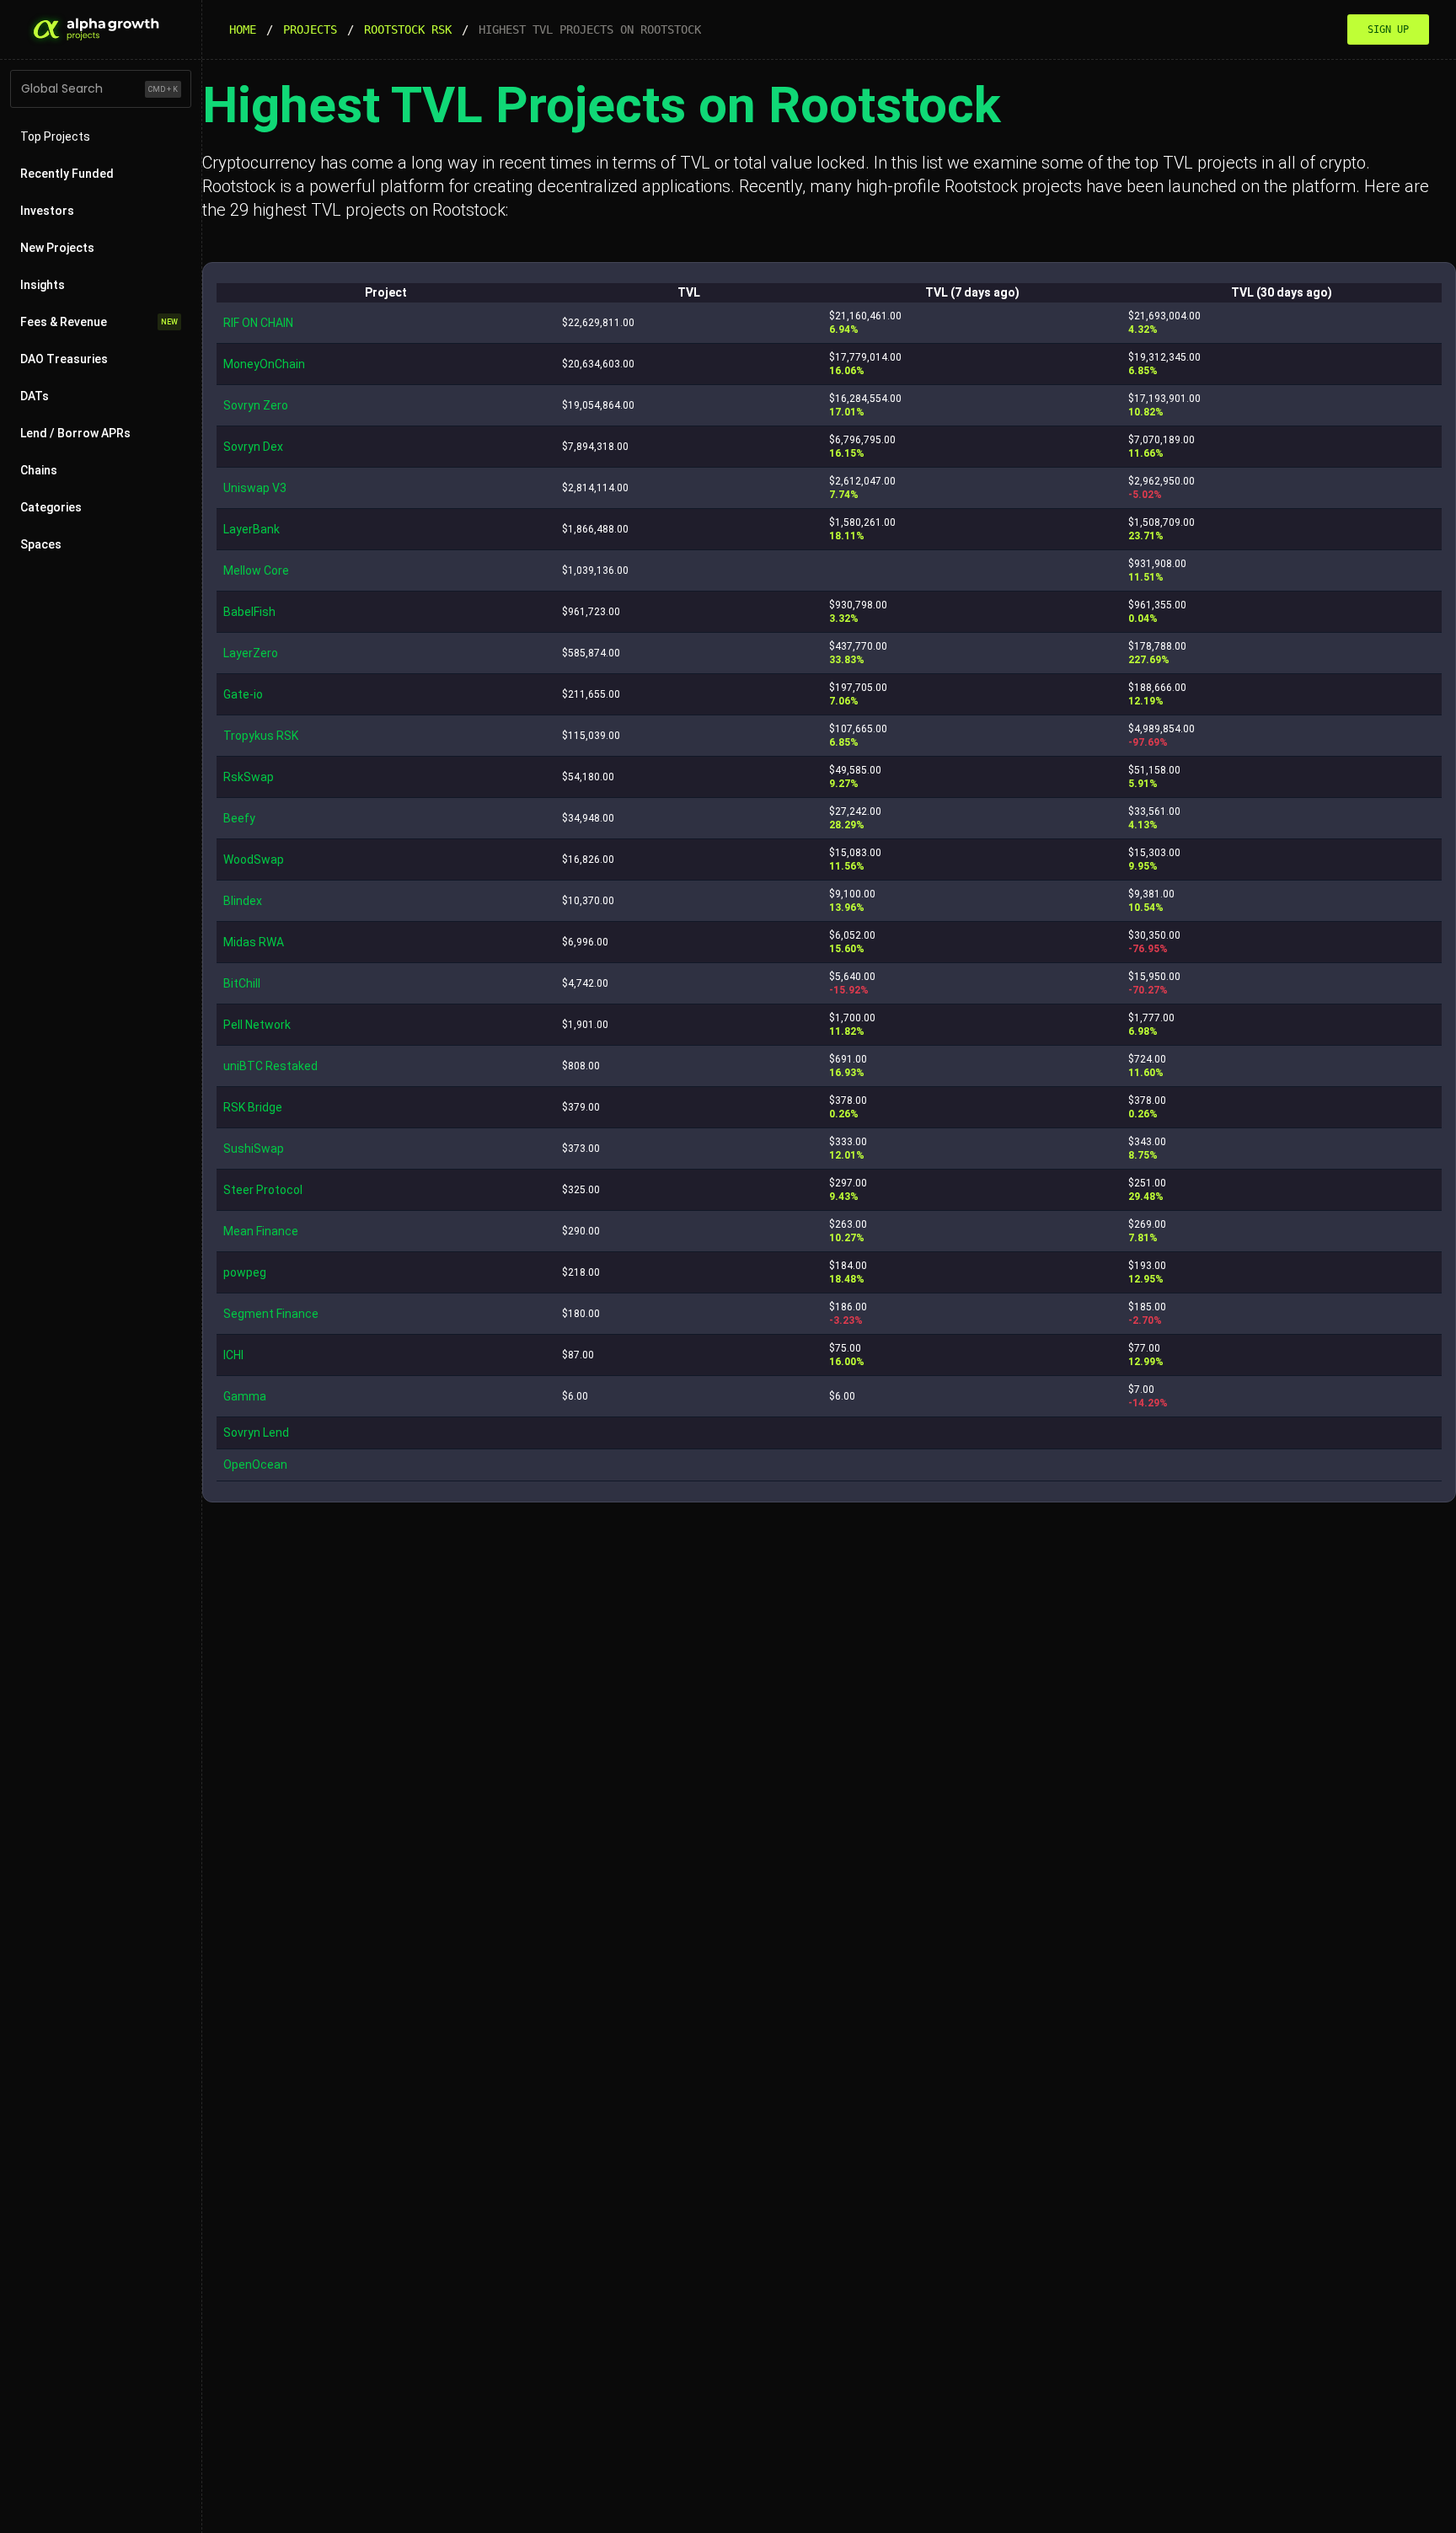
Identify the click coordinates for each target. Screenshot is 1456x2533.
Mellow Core (256, 570)
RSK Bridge (253, 1107)
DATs (35, 396)
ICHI (233, 1355)
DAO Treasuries (64, 359)
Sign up (1388, 29)
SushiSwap (254, 1149)
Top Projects (55, 137)
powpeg (245, 1272)
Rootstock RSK (408, 29)
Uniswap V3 (255, 488)
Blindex (243, 901)
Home (243, 29)
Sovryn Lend (256, 1433)
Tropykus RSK (261, 736)
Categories (51, 507)
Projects (310, 29)
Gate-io (243, 694)
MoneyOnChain (264, 364)
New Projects (57, 248)
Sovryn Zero (256, 405)
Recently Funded (67, 174)
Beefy (239, 818)
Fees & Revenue (99, 322)
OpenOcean (255, 1465)
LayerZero (251, 653)
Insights (43, 285)
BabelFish (249, 612)
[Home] (94, 29)
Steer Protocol (263, 1190)
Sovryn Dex (253, 447)
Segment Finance (271, 1314)
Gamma (245, 1396)
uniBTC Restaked (270, 1066)
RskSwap (249, 777)
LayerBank (252, 529)
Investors (47, 211)
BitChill (242, 983)
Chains (39, 470)
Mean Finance (261, 1231)
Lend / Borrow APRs (75, 433)
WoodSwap (254, 860)
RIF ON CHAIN (258, 323)
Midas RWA (254, 942)
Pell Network (257, 1025)
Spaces (41, 544)
